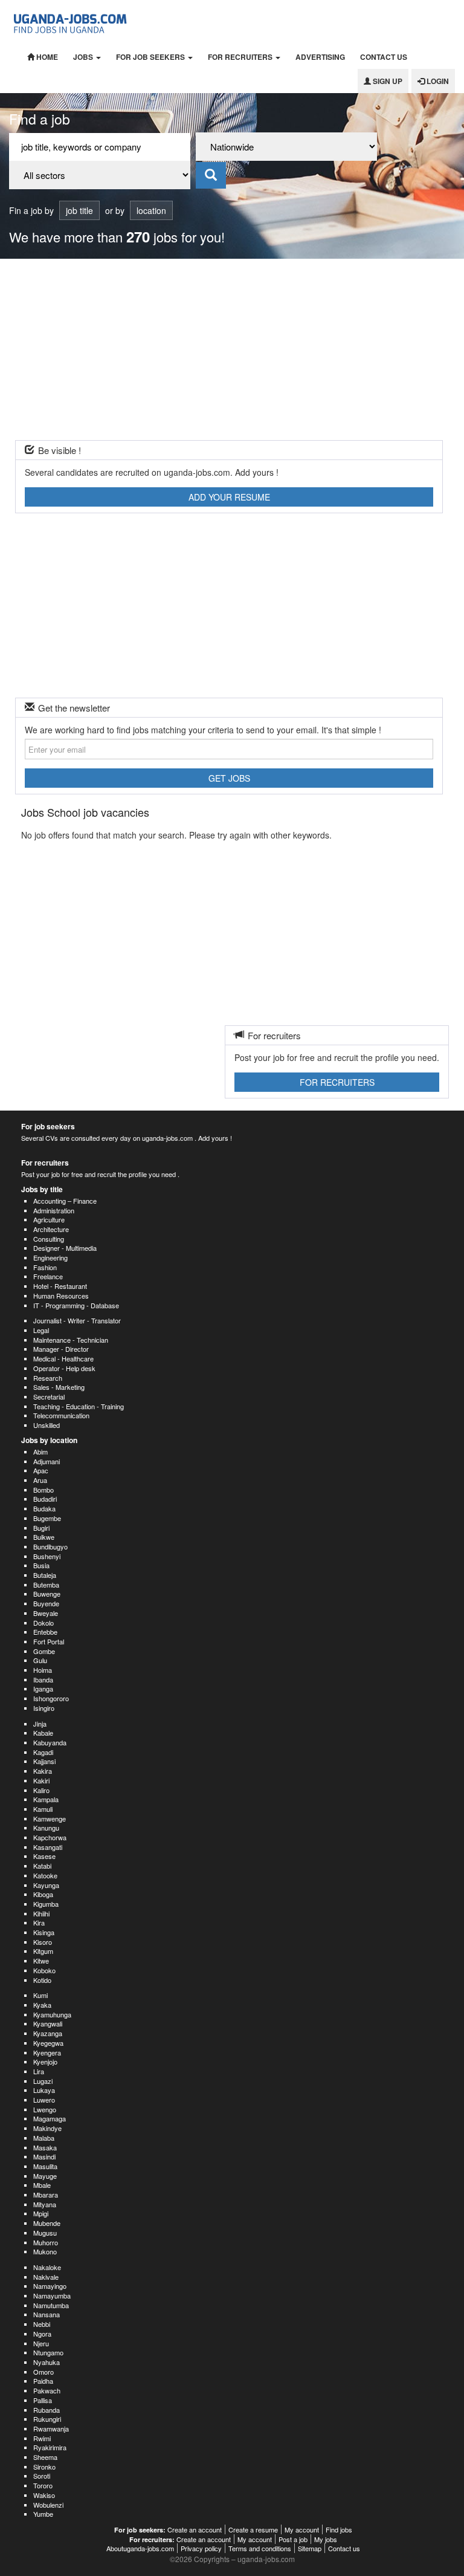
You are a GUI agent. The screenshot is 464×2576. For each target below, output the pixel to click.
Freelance (48, 1276)
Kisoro (43, 1942)
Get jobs (229, 778)
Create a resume (253, 2529)
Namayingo (50, 2286)
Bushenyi (47, 1556)
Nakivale (46, 2277)
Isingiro (44, 1708)
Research (48, 1378)
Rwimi (42, 2438)
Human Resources (61, 1296)
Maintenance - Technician (71, 1340)
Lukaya (44, 2090)
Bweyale (46, 1613)
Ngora (42, 2334)
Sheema (45, 2457)
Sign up (387, 81)
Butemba (46, 1585)
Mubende (47, 2223)
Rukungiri (47, 2419)
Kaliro (41, 1790)
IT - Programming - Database (76, 1305)
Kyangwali (48, 2023)
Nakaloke (47, 2267)
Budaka (44, 1508)
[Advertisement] (232, 349)
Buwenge (47, 1594)
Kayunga (46, 1885)
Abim (40, 1452)
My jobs (326, 2539)
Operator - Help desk (64, 1368)
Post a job (293, 2539)
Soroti (42, 2476)
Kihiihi (41, 1913)
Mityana (45, 2204)
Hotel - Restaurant (60, 1286)
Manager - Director (61, 1349)
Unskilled (47, 1425)
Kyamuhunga (52, 2014)
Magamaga (50, 2118)
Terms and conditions (260, 2548)
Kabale (43, 1733)
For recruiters (241, 57)
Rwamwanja (51, 2428)
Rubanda (47, 2410)
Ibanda (43, 1679)
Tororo (43, 2485)
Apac (41, 1470)
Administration (54, 1210)
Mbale (42, 2185)
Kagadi (43, 1752)
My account (302, 2529)
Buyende (46, 1603)
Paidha (43, 2381)
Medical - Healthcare (63, 1358)
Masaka (45, 2147)
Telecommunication (61, 1415)
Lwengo (45, 2109)
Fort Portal (49, 1641)
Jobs (84, 57)
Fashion (45, 1267)
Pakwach (47, 2390)
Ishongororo (51, 1698)
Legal (41, 1330)
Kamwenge (50, 1818)
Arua (40, 1480)
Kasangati (48, 1847)
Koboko (44, 1970)
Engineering (50, 1257)
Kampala (46, 1799)
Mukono (45, 2251)
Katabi (42, 1866)
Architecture (51, 1229)
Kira (39, 1922)
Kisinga (44, 1932)
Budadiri (45, 1499)
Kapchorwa (50, 1837)
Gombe (44, 1651)
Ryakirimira (50, 2447)
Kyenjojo (45, 2062)
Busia (41, 1565)
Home (46, 57)
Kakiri (41, 1780)
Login (437, 81)
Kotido (42, 1980)
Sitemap (310, 2548)
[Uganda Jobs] (71, 22)
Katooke (45, 1875)
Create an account (195, 2529)
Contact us (384, 57)
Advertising (320, 57)
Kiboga (43, 1894)
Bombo (43, 1490)
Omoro (43, 2372)
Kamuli (43, 1809)
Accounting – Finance (65, 1201)
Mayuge (45, 2176)
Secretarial (49, 1397)
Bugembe (47, 1518)
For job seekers (151, 57)
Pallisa (43, 2400)
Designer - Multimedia (65, 1248)
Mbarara (46, 2195)
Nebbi (42, 2324)
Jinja (40, 1724)
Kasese (44, 1856)
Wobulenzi (48, 2505)
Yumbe (43, 2514)
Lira (39, 2071)
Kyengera (47, 2052)
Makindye (47, 2128)
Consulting (49, 1239)
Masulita (45, 2166)
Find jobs (339, 2529)
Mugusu (45, 2233)
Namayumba (52, 2295)
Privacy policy (201, 2548)
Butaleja (45, 1575)
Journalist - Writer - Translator (77, 1320)
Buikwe (44, 1537)
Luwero (44, 2100)
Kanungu (46, 1828)
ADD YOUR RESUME (229, 497)
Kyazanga (48, 2033)
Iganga (43, 1689)
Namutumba (51, 2305)
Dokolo (43, 1623)
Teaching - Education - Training (79, 1406)
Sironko (44, 2467)
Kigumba (46, 1904)
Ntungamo (48, 2352)
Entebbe (45, 1632)
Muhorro (46, 2242)
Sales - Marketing (59, 1387)
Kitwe (41, 1961)
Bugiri (41, 1528)
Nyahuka (47, 2362)
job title (79, 210)
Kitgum (43, 1951)
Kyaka (42, 2005)
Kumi (40, 1995)
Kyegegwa (48, 2043)
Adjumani (47, 1461)
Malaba (44, 2138)
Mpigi (41, 2213)
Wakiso (44, 2495)
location (151, 210)
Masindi (44, 2156)
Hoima (43, 1670)
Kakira (43, 1771)
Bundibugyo (50, 1546)
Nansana (47, 2314)
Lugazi (43, 2081)
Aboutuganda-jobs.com (140, 2548)
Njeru (41, 2343)
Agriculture (49, 1219)
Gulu (40, 1660)
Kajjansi (44, 1761)
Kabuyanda (50, 1742)
